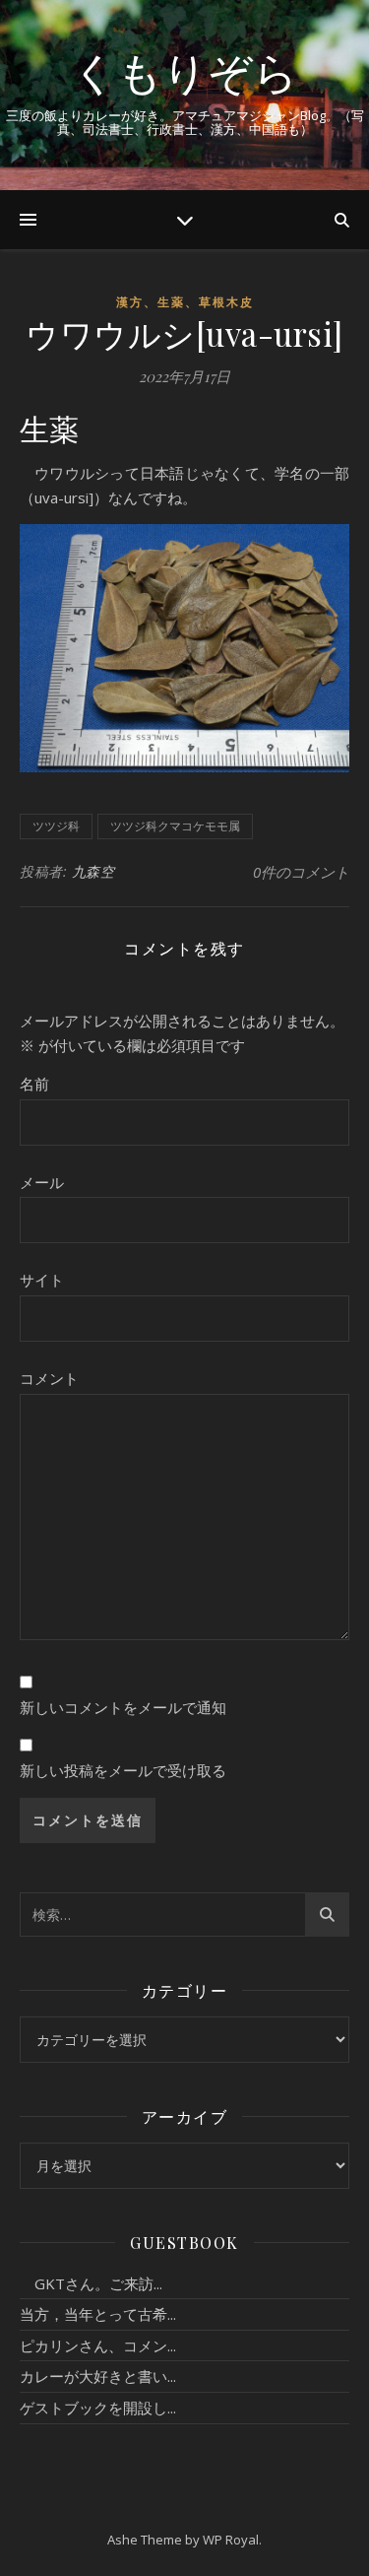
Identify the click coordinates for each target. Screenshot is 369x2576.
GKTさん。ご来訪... (91, 2283)
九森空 (93, 871)
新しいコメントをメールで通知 (123, 1707)
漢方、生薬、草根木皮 (185, 302)
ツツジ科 (56, 826)
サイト (42, 1280)
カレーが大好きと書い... (98, 2376)
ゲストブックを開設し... (98, 2408)
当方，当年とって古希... (98, 2314)
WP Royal (231, 2540)
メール (42, 1182)
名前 (34, 1084)
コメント (49, 1378)
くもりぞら (185, 71)
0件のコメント (301, 872)
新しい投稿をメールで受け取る (123, 1770)
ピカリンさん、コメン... (98, 2345)
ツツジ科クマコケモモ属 (175, 826)
